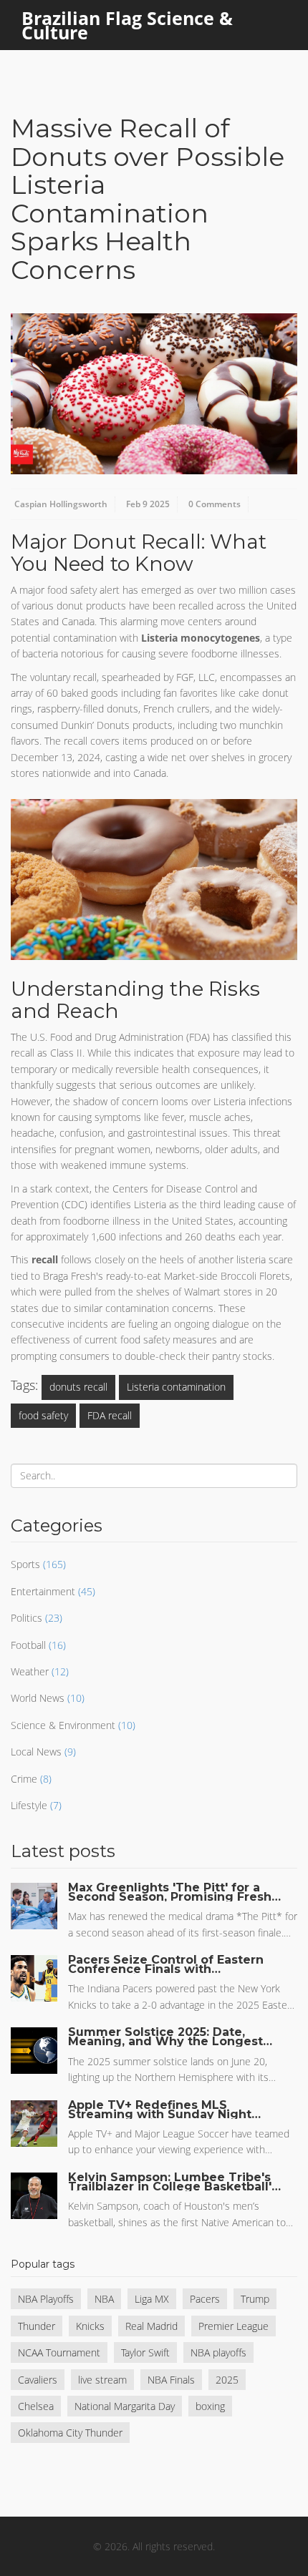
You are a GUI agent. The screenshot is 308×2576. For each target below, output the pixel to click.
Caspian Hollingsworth (61, 504)
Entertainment (43, 1591)
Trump (255, 2299)
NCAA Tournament (59, 2352)
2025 (227, 2380)
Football (28, 1645)
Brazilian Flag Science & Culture (127, 25)
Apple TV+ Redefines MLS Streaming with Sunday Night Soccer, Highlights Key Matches (166, 2110)
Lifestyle (29, 1805)
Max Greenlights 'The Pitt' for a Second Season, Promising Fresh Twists (170, 1892)
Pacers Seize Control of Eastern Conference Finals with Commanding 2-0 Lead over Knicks (166, 1964)
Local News (36, 1752)
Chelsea (36, 2406)
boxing (210, 2406)
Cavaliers (38, 2380)
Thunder (37, 2326)
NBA (104, 2299)
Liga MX (152, 2299)
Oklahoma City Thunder (70, 2433)
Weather (30, 1671)
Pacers (205, 2299)
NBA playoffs (218, 2352)
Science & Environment (63, 1725)
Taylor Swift (145, 2352)
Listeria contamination (176, 1387)
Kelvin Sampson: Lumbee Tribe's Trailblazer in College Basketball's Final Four (173, 2182)
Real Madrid (151, 2326)
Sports (25, 1564)
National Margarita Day (125, 2406)
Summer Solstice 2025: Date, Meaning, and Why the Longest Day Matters (165, 2037)
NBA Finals (171, 2380)
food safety (43, 1415)
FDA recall (110, 1415)
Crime (24, 1779)
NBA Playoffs (46, 2299)
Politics (27, 1618)
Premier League (234, 2326)
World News (38, 1698)
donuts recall (78, 1387)
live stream (102, 2380)
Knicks (90, 2326)
